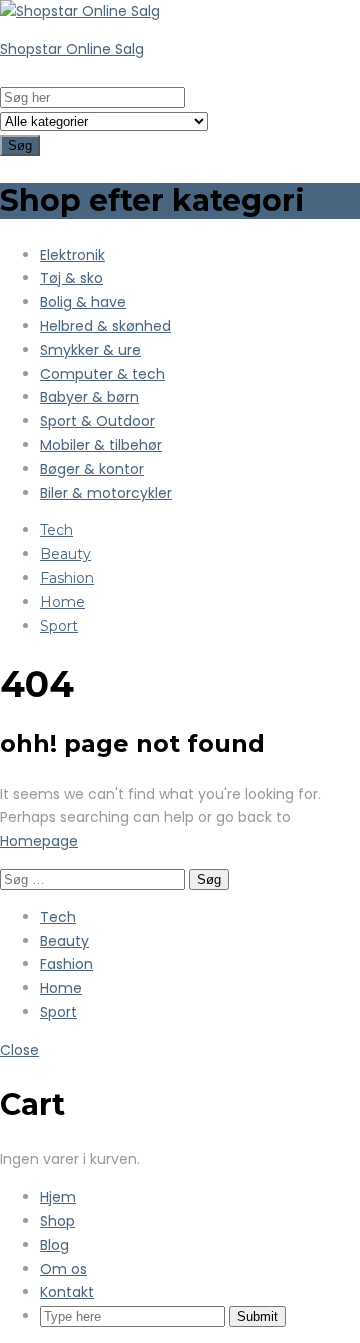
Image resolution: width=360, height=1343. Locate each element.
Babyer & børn (89, 397)
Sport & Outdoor (97, 421)
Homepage (39, 841)
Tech (56, 530)
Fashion (67, 578)
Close (19, 1050)
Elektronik (72, 255)
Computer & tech (102, 374)
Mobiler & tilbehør (101, 445)
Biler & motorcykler (106, 493)
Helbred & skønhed (105, 326)
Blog (54, 1245)
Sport (59, 626)
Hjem (58, 1197)
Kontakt (67, 1292)
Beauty (65, 554)
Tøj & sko (71, 278)
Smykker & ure (90, 350)
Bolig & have (83, 302)
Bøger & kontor (92, 469)
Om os (63, 1269)
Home (62, 602)
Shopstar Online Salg (72, 49)
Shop (57, 1221)
